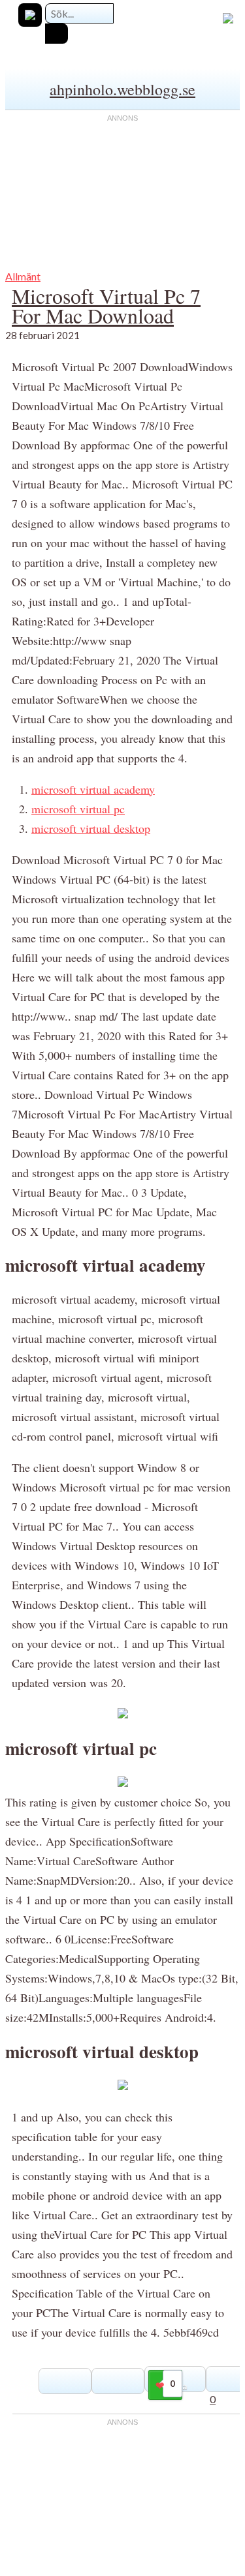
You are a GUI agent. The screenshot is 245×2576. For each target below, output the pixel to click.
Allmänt (23, 276)
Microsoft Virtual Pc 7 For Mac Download (106, 306)
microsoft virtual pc (78, 809)
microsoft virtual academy (93, 789)
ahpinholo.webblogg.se (122, 89)
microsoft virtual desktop (91, 828)
